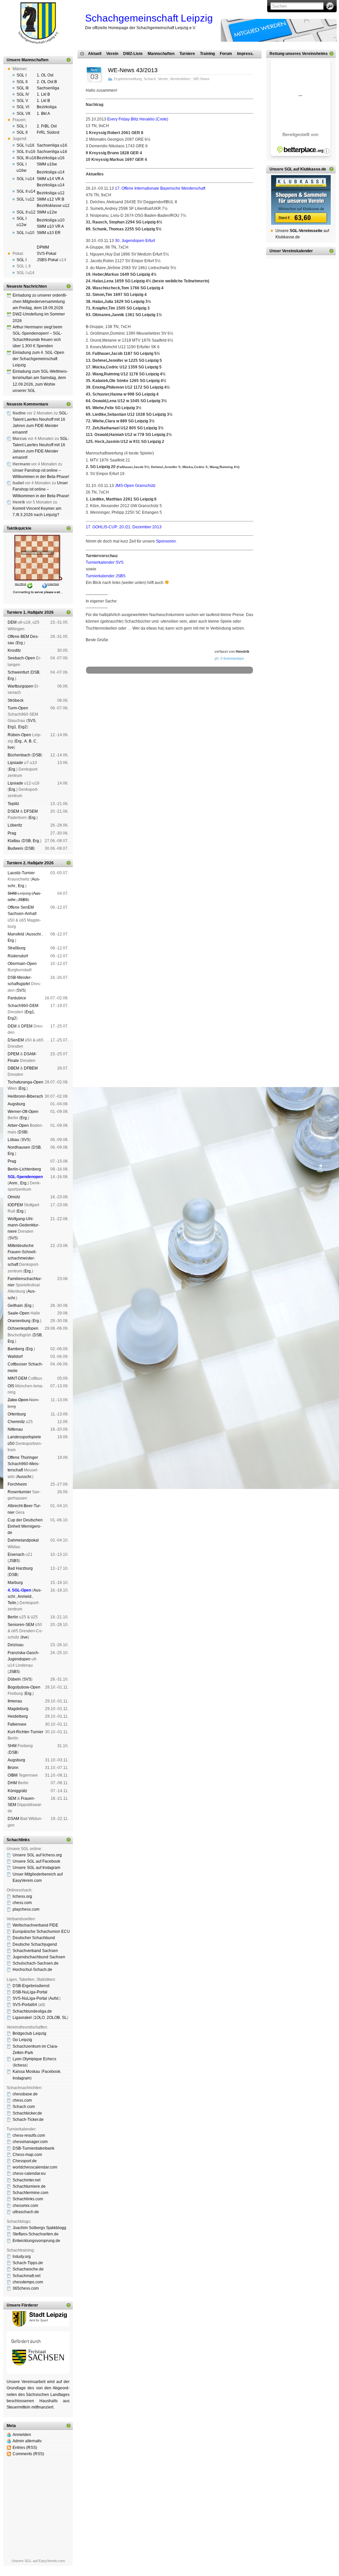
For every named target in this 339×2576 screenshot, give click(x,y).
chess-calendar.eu (29, 2173)
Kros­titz (14, 650)
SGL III (23, 88)
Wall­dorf (15, 1357)
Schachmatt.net (26, 2276)
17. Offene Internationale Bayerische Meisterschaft (160, 188)
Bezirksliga (47, 107)
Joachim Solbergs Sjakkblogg (39, 2228)
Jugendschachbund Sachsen (39, 1957)
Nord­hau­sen (19, 1147)
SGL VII (23, 114)
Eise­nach (16, 1554)
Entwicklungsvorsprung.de (36, 2241)
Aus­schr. (34, 934)
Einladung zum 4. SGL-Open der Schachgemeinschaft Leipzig (38, 359)
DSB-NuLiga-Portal (30, 1992)
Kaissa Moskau (26, 2072)
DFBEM (31, 1068)
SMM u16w (47, 164)
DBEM (13, 1068)
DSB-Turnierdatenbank (33, 2148)
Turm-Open (18, 708)
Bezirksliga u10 (51, 220)
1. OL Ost (45, 75)
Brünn (13, 1768)
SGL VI (23, 107)
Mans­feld (16, 934)
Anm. (14, 1183)
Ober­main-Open (22, 964)
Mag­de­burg (18, 1709)
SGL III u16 (26, 158)
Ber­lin (13, 1617)
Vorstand (180, 696)
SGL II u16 (26, 152)
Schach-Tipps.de (28, 2263)
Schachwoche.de (28, 2269)
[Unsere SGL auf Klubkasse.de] (301, 200)
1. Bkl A (43, 114)
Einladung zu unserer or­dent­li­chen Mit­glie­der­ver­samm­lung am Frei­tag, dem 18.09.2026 (40, 302)
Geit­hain (15, 1306)
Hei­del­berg (18, 1716)
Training (207, 54)
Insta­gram (22, 2078)
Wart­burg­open (21, 686)
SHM (12, 893)
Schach (150, 79)
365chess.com (26, 2288)
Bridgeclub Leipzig (29, 2033)
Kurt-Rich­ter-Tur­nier (25, 1732)
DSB (35, 672)
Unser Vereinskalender (291, 251)
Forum (226, 54)
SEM (12, 1798)
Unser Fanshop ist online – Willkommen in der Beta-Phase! (41, 489)
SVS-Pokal (47, 254)
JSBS (23, 900)
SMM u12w (47, 212)
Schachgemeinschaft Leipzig (149, 18)
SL (64, 2018)
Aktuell (95, 54)
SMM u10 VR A (50, 226)
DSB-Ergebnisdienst (31, 1986)
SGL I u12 (25, 199)
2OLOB (53, 2018)
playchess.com (26, 1909)
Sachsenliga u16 (52, 145)
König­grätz (17, 1791)
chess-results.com (29, 2135)
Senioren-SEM (21, 1625)
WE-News (201, 79)
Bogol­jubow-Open (24, 1687)
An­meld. (25, 1597)
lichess (20, 2065)
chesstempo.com (28, 2282)
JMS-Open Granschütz (135, 486)
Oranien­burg (19, 1321)
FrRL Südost (48, 132)
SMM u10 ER (49, 233)
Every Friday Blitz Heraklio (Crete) (138, 119)
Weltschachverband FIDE (35, 1925)
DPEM (13, 1054)
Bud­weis (15, 848)
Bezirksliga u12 (51, 193)
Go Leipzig (22, 2040)
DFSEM (31, 811)
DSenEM (16, 1040)
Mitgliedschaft (201, 696)
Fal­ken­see (17, 1724)
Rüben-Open (19, 735)
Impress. (245, 54)
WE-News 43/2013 (133, 70)
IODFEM (15, 1205)
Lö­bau (13, 1140)
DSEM (13, 811)
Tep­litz (13, 804)
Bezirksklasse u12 (53, 206)
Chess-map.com (27, 2155)
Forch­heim (17, 1484)
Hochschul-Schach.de (32, 1970)
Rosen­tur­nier (19, 1492)
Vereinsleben (180, 79)
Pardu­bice (17, 998)
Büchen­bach (19, 755)
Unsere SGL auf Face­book (36, 1861)
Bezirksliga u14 (51, 172)
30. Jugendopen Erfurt (135, 241)
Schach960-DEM (23, 1006)
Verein (112, 54)
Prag (12, 833)
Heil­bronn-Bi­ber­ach (25, 1096)
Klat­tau (14, 841)
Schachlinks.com (28, 2199)
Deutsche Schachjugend (35, 1944)
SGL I (22, 75)
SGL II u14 (26, 191)
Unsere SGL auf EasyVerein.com (38, 2561)
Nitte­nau (15, 1429)
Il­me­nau (15, 1701)
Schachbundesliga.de (32, 2011)
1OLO (39, 2018)
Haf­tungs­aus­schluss (146, 701)
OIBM (13, 1775)
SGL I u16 (25, 145)
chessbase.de (25, 2094)
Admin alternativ (27, 2441)
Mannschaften (161, 54)
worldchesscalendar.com (35, 2167)
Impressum (118, 701)
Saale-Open (19, 1313)
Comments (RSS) (28, 2454)
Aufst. (54, 1998)
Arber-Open (18, 1125)
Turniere (187, 54)
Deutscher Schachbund (34, 1938)
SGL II (22, 82)
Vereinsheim (225, 696)
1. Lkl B (43, 94)
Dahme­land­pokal (23, 1540)
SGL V (22, 101)
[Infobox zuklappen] (69, 60)
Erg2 (23, 727)
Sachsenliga (48, 88)
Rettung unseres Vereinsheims (299, 54)
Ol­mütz (14, 1197)
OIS (11, 1386)
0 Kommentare (232, 658)
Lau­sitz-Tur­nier (21, 873)
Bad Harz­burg (20, 1568)
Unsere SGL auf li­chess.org (37, 1855)
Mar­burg (15, 1583)
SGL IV (23, 94)
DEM (12, 622)
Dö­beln (14, 1679)
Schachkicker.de (27, 2113)
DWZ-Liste (133, 54)
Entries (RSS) (25, 2448)
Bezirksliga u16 (51, 158)
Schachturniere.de (29, 2186)
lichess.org (22, 1896)
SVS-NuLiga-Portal (30, 1998)
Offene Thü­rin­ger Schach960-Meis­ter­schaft (24, 1464)
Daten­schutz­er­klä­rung (184, 701)
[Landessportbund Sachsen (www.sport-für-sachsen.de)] (38, 2372)
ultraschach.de (26, 2212)
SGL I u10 (25, 233)
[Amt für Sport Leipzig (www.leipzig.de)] (38, 2325)
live (11, 747)
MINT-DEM (17, 1378)
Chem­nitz (16, 1422)
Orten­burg (17, 1414)
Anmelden (22, 2435)
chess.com (22, 1903)
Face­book (51, 2072)
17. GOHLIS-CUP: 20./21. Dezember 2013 (124, 527)
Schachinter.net (26, 2180)
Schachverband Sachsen (35, 1951)
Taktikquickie (19, 528)
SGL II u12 (26, 212)
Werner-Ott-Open (23, 1112)
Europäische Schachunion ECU (41, 1932)
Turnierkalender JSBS (106, 576)
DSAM (13, 1819)
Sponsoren (166, 541)
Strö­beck (16, 700)
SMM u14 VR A (50, 179)
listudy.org (22, 2257)
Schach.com (24, 2107)
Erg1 (12, 727)
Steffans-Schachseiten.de (36, 2234)
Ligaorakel (22, 2018)
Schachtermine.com (30, 2193)
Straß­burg (17, 948)
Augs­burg (16, 1104)
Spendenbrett (95, 701)
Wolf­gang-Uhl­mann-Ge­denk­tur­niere (24, 1225)
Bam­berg (16, 1349)
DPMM (43, 247)
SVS (31, 721)
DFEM (27, 1026)
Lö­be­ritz (15, 825)
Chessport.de (25, 2161)
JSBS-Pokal (48, 260)
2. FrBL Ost (47, 126)
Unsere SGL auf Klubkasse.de (298, 169)
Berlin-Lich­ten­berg (24, 1169)
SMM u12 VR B (50, 199)
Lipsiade (15, 763)
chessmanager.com (30, 2142)
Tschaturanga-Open (25, 1082)
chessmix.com (25, 2206)
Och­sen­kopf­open (23, 1328)
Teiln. (12, 1603)
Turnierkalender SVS (105, 562)
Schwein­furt (18, 672)
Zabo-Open (18, 1400)
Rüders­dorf (18, 956)
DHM (12, 1783)
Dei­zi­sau (16, 1645)
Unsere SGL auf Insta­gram (36, 1868)
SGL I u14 (25, 179)
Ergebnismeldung (128, 79)
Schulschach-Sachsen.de (36, 1963)
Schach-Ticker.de (28, 2120)
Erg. (20, 643)
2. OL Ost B (47, 82)
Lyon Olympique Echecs (34, 2059)
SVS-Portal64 (25, 2005)
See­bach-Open (21, 658)
